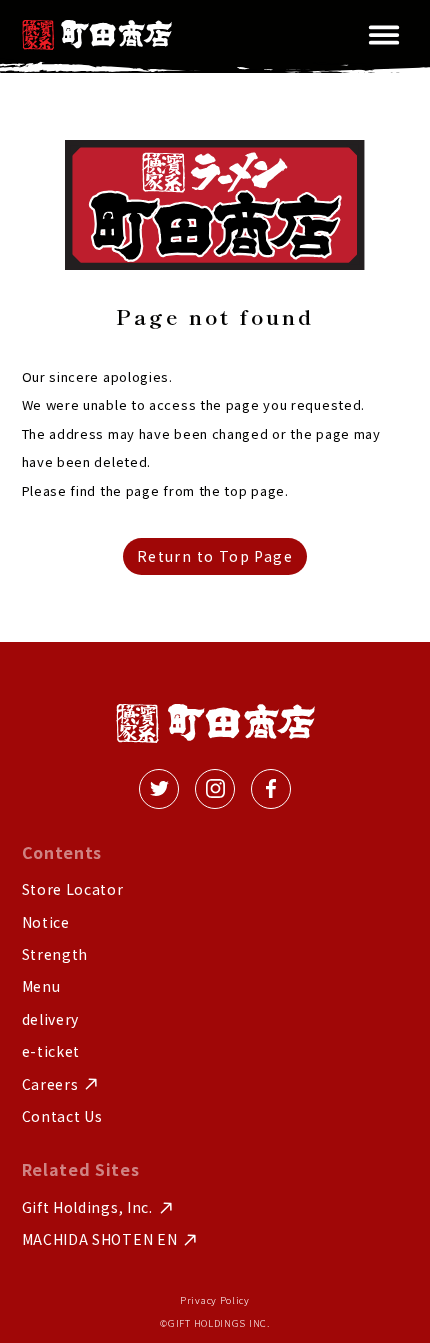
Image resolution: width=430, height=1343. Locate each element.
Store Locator (73, 889)
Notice (46, 922)
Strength (55, 954)
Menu (41, 986)
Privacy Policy (215, 1300)
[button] (384, 35)
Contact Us (62, 1116)
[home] (97, 34)
